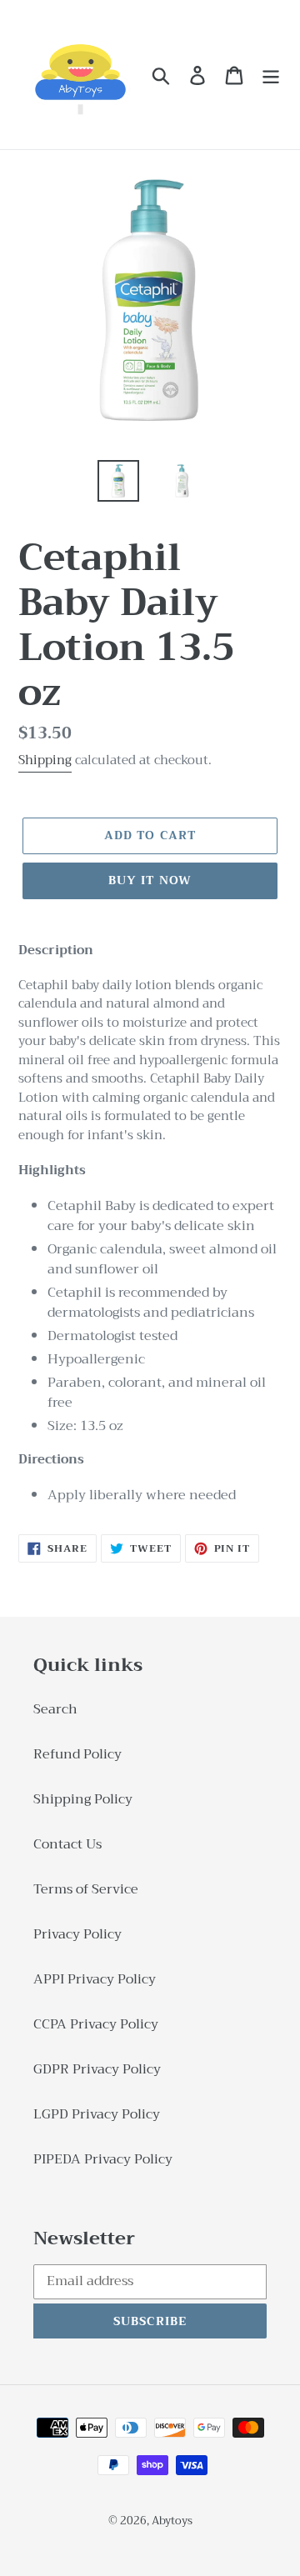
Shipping (45, 760)
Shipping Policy (83, 1799)
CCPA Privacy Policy (96, 2024)
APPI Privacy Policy (95, 1979)
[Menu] (271, 75)
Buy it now (150, 880)
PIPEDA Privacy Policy (103, 2159)
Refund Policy (77, 1754)
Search (55, 1709)
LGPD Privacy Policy (97, 2114)
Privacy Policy (77, 1934)
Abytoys (172, 2521)
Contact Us (67, 1844)
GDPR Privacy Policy (97, 2069)
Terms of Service (86, 1889)
